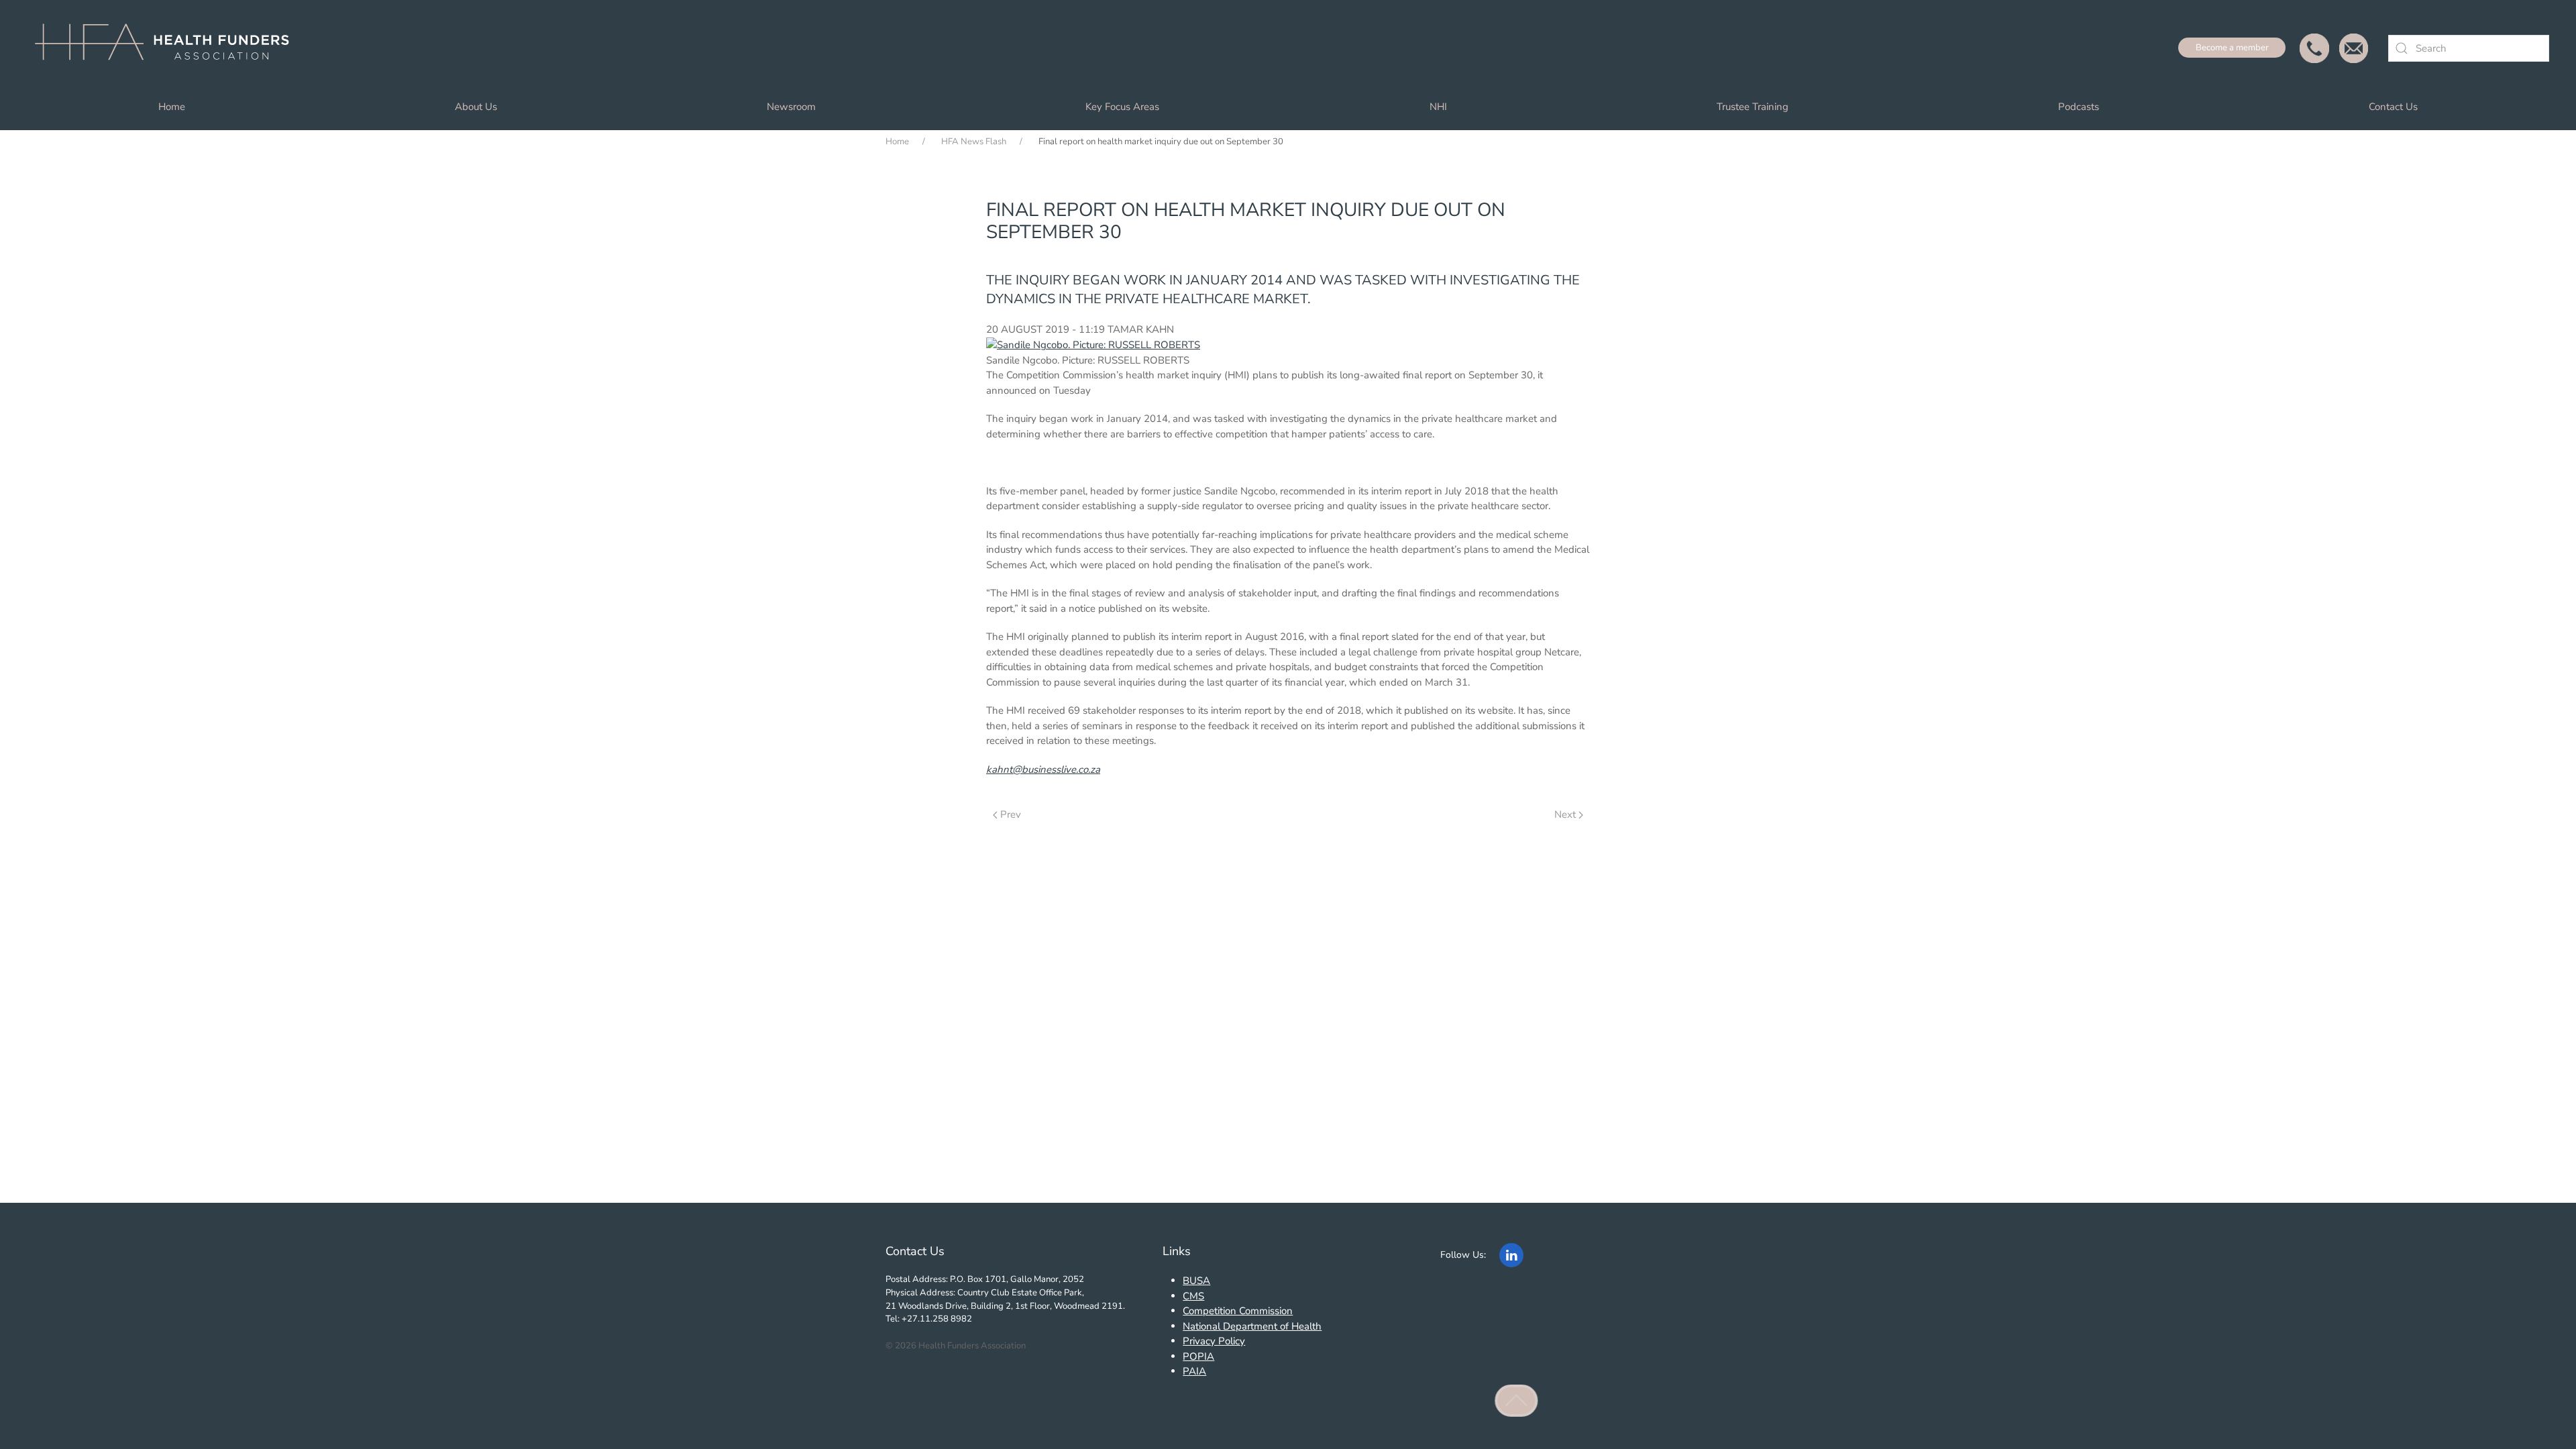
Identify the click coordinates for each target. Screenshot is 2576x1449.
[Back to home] (168, 48)
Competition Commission (1238, 1311)
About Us (476, 107)
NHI (1438, 107)
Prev (1011, 814)
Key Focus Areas (1122, 107)
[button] (1517, 1401)
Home (172, 107)
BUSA (1196, 1281)
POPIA (1198, 1356)
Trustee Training (1753, 107)
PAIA (1194, 1371)
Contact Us (2393, 107)
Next (1565, 814)
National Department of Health (1252, 1326)
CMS (1193, 1296)
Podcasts (2079, 107)
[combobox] (2469, 48)
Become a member (2232, 48)
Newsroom (791, 107)
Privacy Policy (1214, 1341)
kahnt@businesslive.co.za (1043, 769)
